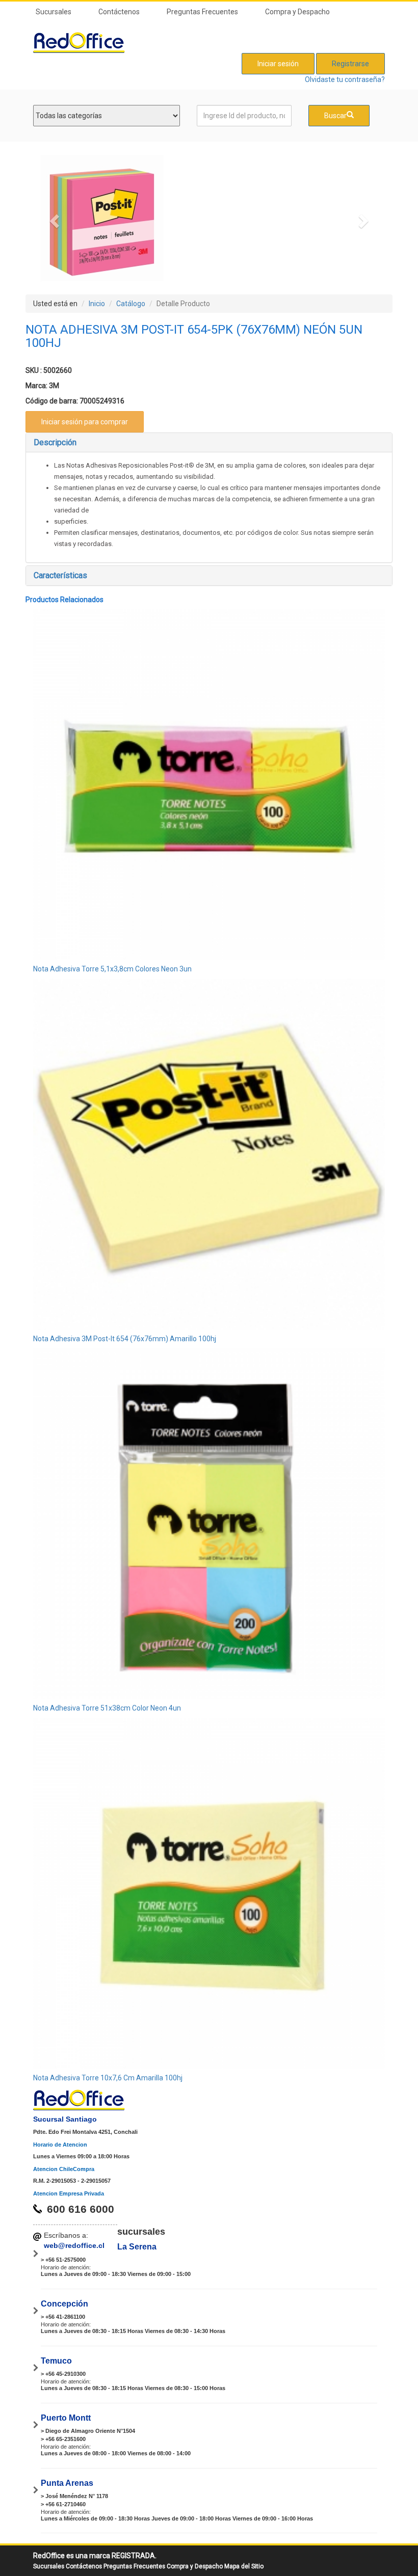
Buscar (335, 116)
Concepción (64, 2304)
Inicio (97, 304)
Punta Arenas (67, 2483)
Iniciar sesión (278, 64)
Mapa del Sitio (244, 2566)
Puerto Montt (66, 2418)
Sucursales (54, 12)
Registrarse (350, 64)
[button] (53, 218)
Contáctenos (119, 12)
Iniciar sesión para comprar (85, 422)
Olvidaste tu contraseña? (345, 79)
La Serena (137, 2247)
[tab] (209, 443)
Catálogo (131, 304)
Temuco (56, 2361)
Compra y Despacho (297, 12)
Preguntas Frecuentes (202, 12)
